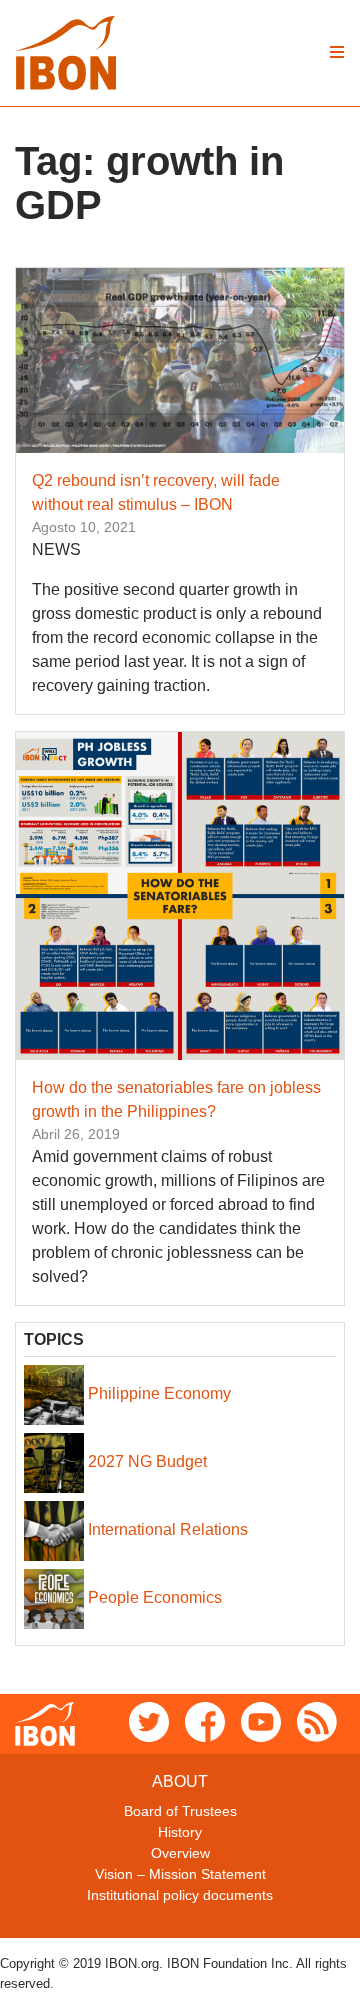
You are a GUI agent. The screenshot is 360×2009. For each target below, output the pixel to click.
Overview (180, 1853)
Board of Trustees (180, 1811)
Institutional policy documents (180, 1895)
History (180, 1832)
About (180, 1781)
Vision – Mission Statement (180, 1874)
